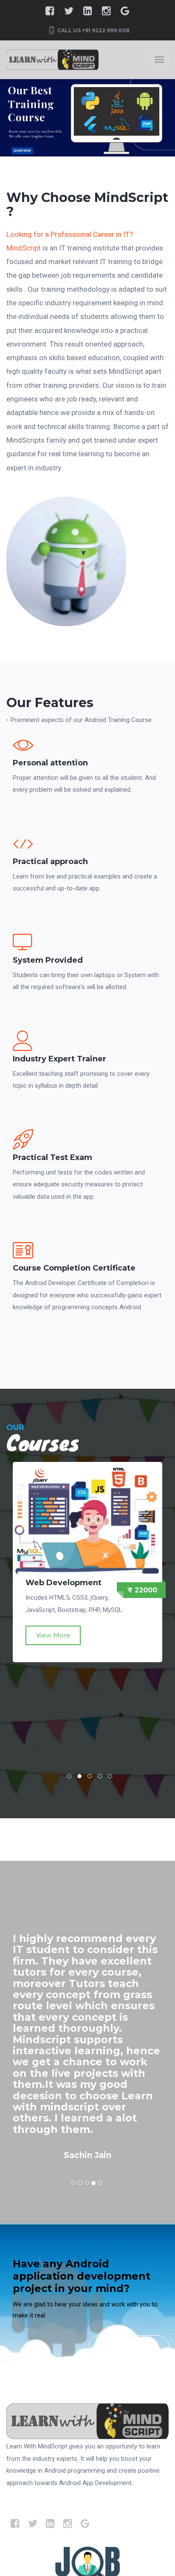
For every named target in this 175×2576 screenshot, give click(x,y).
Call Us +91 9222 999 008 (93, 30)
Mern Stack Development (53, 1587)
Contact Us (121, 2345)
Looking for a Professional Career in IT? (70, 234)
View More (53, 1645)
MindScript (24, 248)
